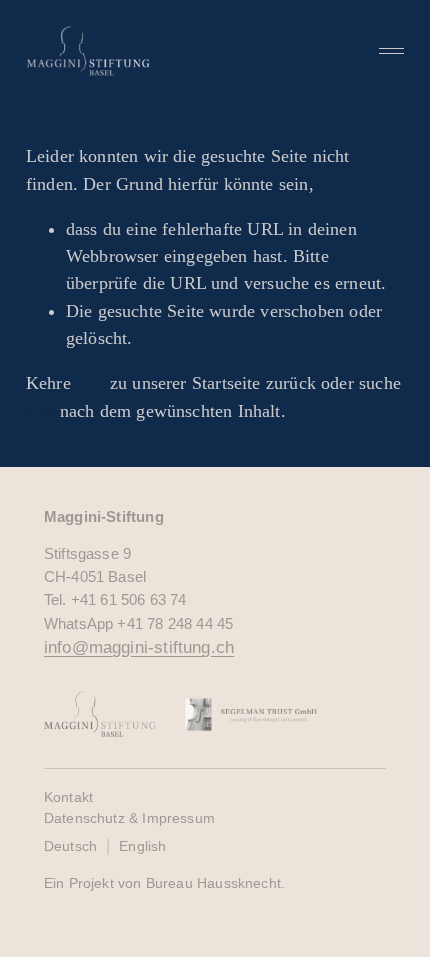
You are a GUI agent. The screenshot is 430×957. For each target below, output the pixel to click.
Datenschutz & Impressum (129, 818)
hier (90, 383)
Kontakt (68, 797)
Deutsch (70, 846)
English (142, 846)
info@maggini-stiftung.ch (139, 647)
